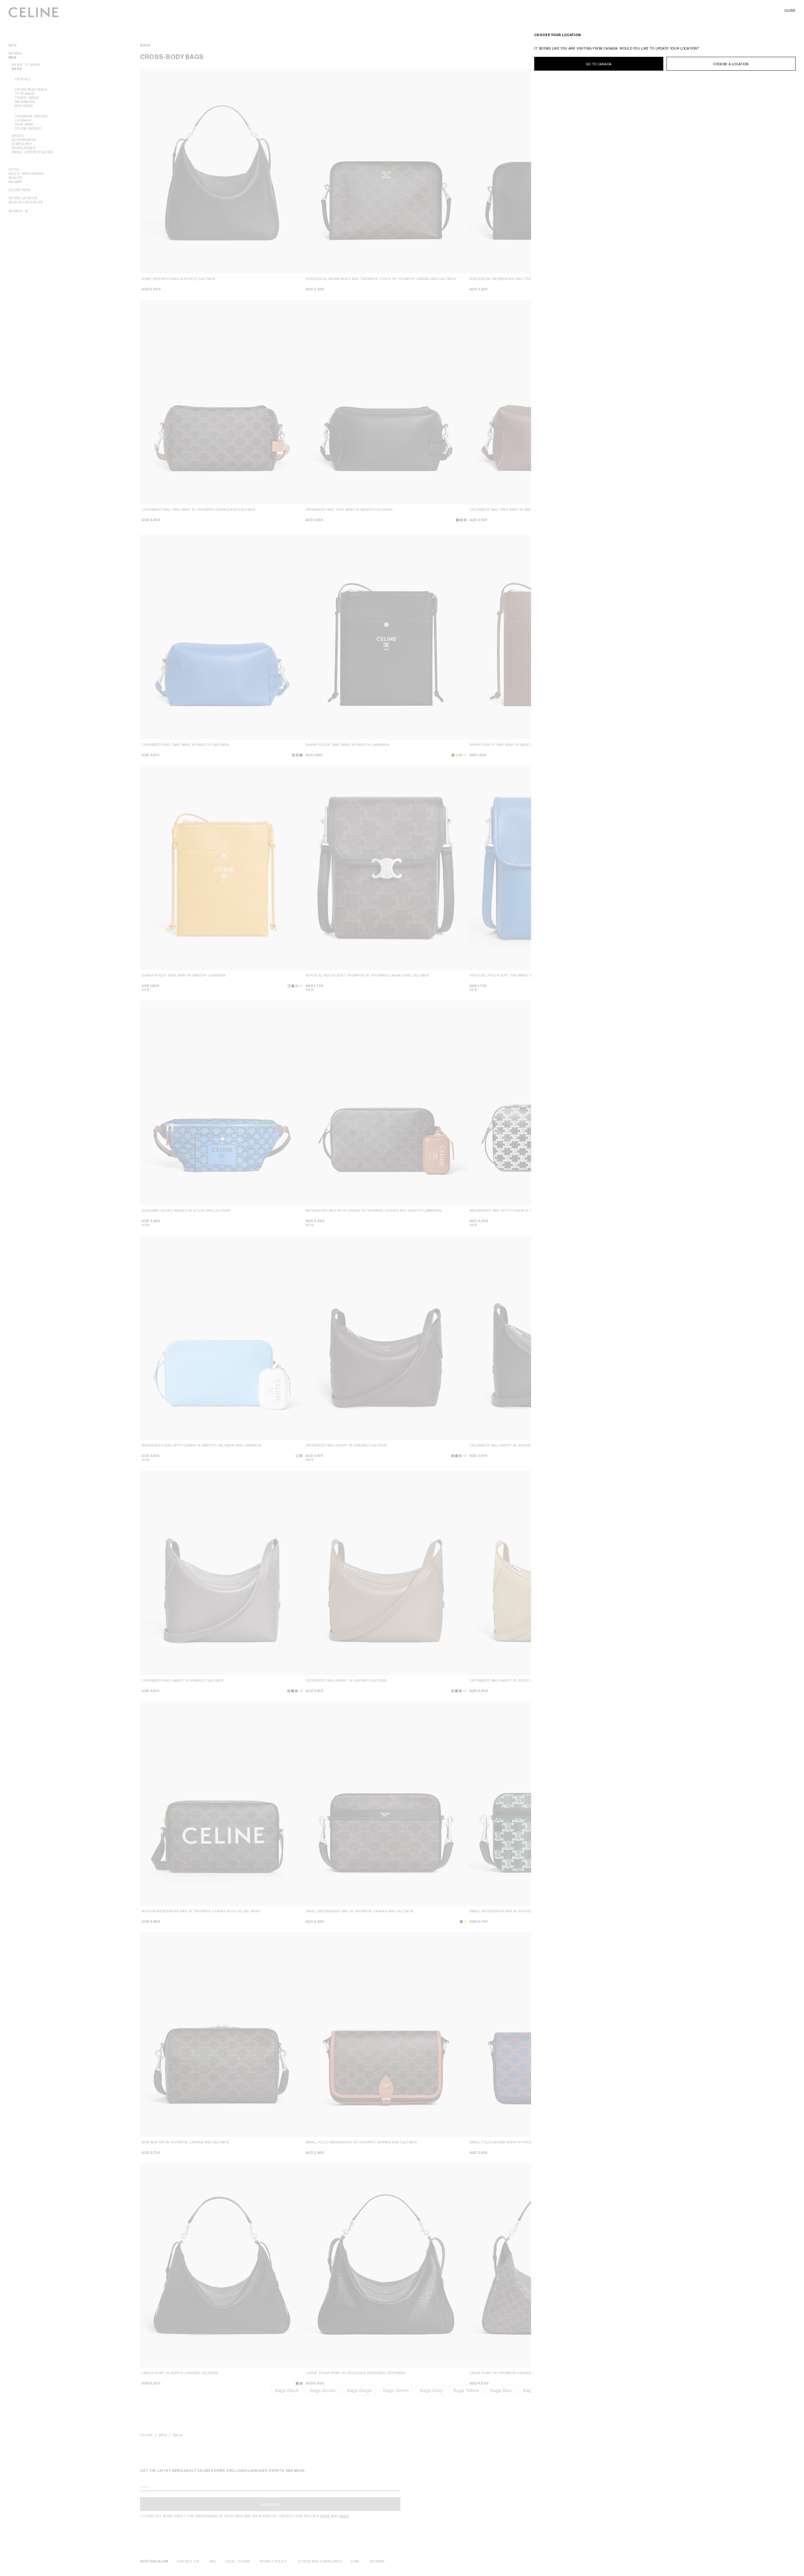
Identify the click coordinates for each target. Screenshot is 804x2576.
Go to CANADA (599, 64)
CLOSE (790, 10)
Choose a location (731, 64)
